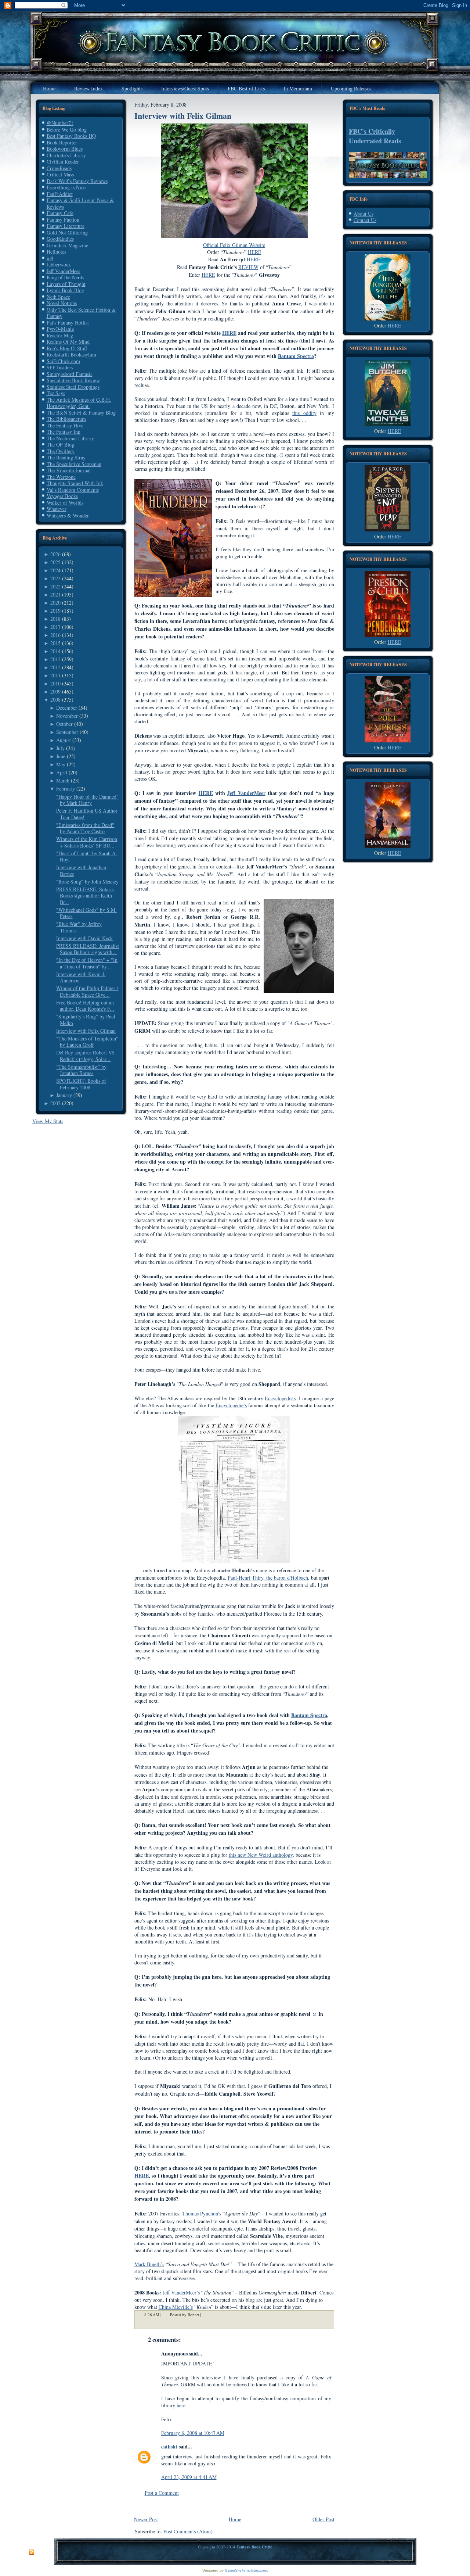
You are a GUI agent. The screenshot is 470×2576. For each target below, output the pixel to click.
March (63, 780)
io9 (50, 258)
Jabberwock (59, 264)
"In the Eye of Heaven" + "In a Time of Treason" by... (87, 963)
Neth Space (58, 297)
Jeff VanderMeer (64, 271)
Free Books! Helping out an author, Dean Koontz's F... (85, 1006)
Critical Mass (60, 174)
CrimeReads (59, 168)
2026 (55, 554)
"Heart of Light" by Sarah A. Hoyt (87, 857)
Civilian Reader (63, 162)
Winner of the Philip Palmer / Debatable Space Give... (87, 991)
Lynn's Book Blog (65, 290)
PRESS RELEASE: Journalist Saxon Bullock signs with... (88, 949)
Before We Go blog (67, 130)
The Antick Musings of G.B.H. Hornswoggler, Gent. (79, 403)
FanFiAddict (60, 194)
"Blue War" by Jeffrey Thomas (79, 927)
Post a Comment (162, 2493)
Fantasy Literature (66, 226)
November (67, 716)
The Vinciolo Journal (69, 470)
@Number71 (60, 123)
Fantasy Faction (63, 220)
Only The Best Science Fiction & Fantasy (81, 313)
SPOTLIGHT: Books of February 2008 (81, 1084)
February (66, 789)
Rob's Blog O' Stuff (67, 348)
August (64, 740)
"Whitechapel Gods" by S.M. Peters (86, 913)
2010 (55, 683)
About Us (364, 214)
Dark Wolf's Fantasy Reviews (77, 181)
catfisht (169, 2446)
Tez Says (56, 393)
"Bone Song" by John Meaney (87, 882)
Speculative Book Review (73, 380)
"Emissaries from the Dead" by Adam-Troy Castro (85, 828)
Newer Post (146, 2519)
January (64, 1095)
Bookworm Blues (65, 149)
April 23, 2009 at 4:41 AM (189, 2477)
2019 (55, 611)
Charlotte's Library (66, 155)
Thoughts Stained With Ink (75, 483)
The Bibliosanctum (66, 419)
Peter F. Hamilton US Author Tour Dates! (87, 814)
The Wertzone (61, 477)
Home (235, 2519)
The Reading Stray (66, 457)
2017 (55, 627)
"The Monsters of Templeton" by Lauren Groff (87, 1042)
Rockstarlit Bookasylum (71, 354)
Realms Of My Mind (68, 342)
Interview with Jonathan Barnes (81, 870)
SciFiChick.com (63, 361)
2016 (55, 635)
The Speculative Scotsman (74, 464)
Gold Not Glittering (67, 232)
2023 (55, 578)
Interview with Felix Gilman (86, 1031)
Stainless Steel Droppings (73, 387)
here (181, 2405)
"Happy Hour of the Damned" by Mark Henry (87, 800)
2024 (55, 570)
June (61, 756)
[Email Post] (206, 2315)
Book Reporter (62, 142)
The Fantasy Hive (65, 425)
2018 (55, 619)
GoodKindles (60, 239)
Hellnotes (56, 252)
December (67, 708)
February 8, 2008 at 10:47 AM (193, 2433)
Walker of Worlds (65, 503)
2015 (55, 643)
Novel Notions (62, 303)
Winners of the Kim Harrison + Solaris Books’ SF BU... (87, 842)
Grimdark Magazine (67, 245)
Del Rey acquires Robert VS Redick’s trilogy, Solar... (85, 1056)
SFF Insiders (60, 367)
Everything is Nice (66, 187)
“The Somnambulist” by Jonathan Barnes (81, 1070)
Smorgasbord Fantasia (70, 374)
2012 (55, 667)
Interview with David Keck (84, 938)
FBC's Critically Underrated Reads (375, 136)
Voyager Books (62, 496)
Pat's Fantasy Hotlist (68, 323)
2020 (55, 603)
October (64, 724)
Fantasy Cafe (60, 213)
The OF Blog (60, 445)
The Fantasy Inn (64, 432)
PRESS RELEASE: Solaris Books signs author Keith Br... (85, 896)
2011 (55, 675)
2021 (55, 594)
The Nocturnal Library (70, 438)
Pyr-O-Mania (60, 329)
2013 (55, 659)
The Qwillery (61, 451)
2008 (55, 700)
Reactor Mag (60, 335)
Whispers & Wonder (68, 515)
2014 (55, 651)
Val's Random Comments (73, 490)
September (67, 732)
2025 (55, 562)
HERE (395, 325)
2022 (55, 586)
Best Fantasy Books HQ (71, 136)
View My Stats (48, 1121)
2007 (55, 1103)
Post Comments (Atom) (188, 2531)
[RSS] (32, 2552)
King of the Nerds (65, 277)
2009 (55, 692)
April (62, 772)
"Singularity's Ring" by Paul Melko (86, 1020)
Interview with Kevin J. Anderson (81, 977)
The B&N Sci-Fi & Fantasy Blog (81, 413)
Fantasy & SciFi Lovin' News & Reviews (80, 203)
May (61, 764)
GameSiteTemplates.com (246, 2570)
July (60, 748)
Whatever (57, 509)
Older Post (323, 2519)
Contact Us (365, 220)
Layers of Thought (66, 284)
